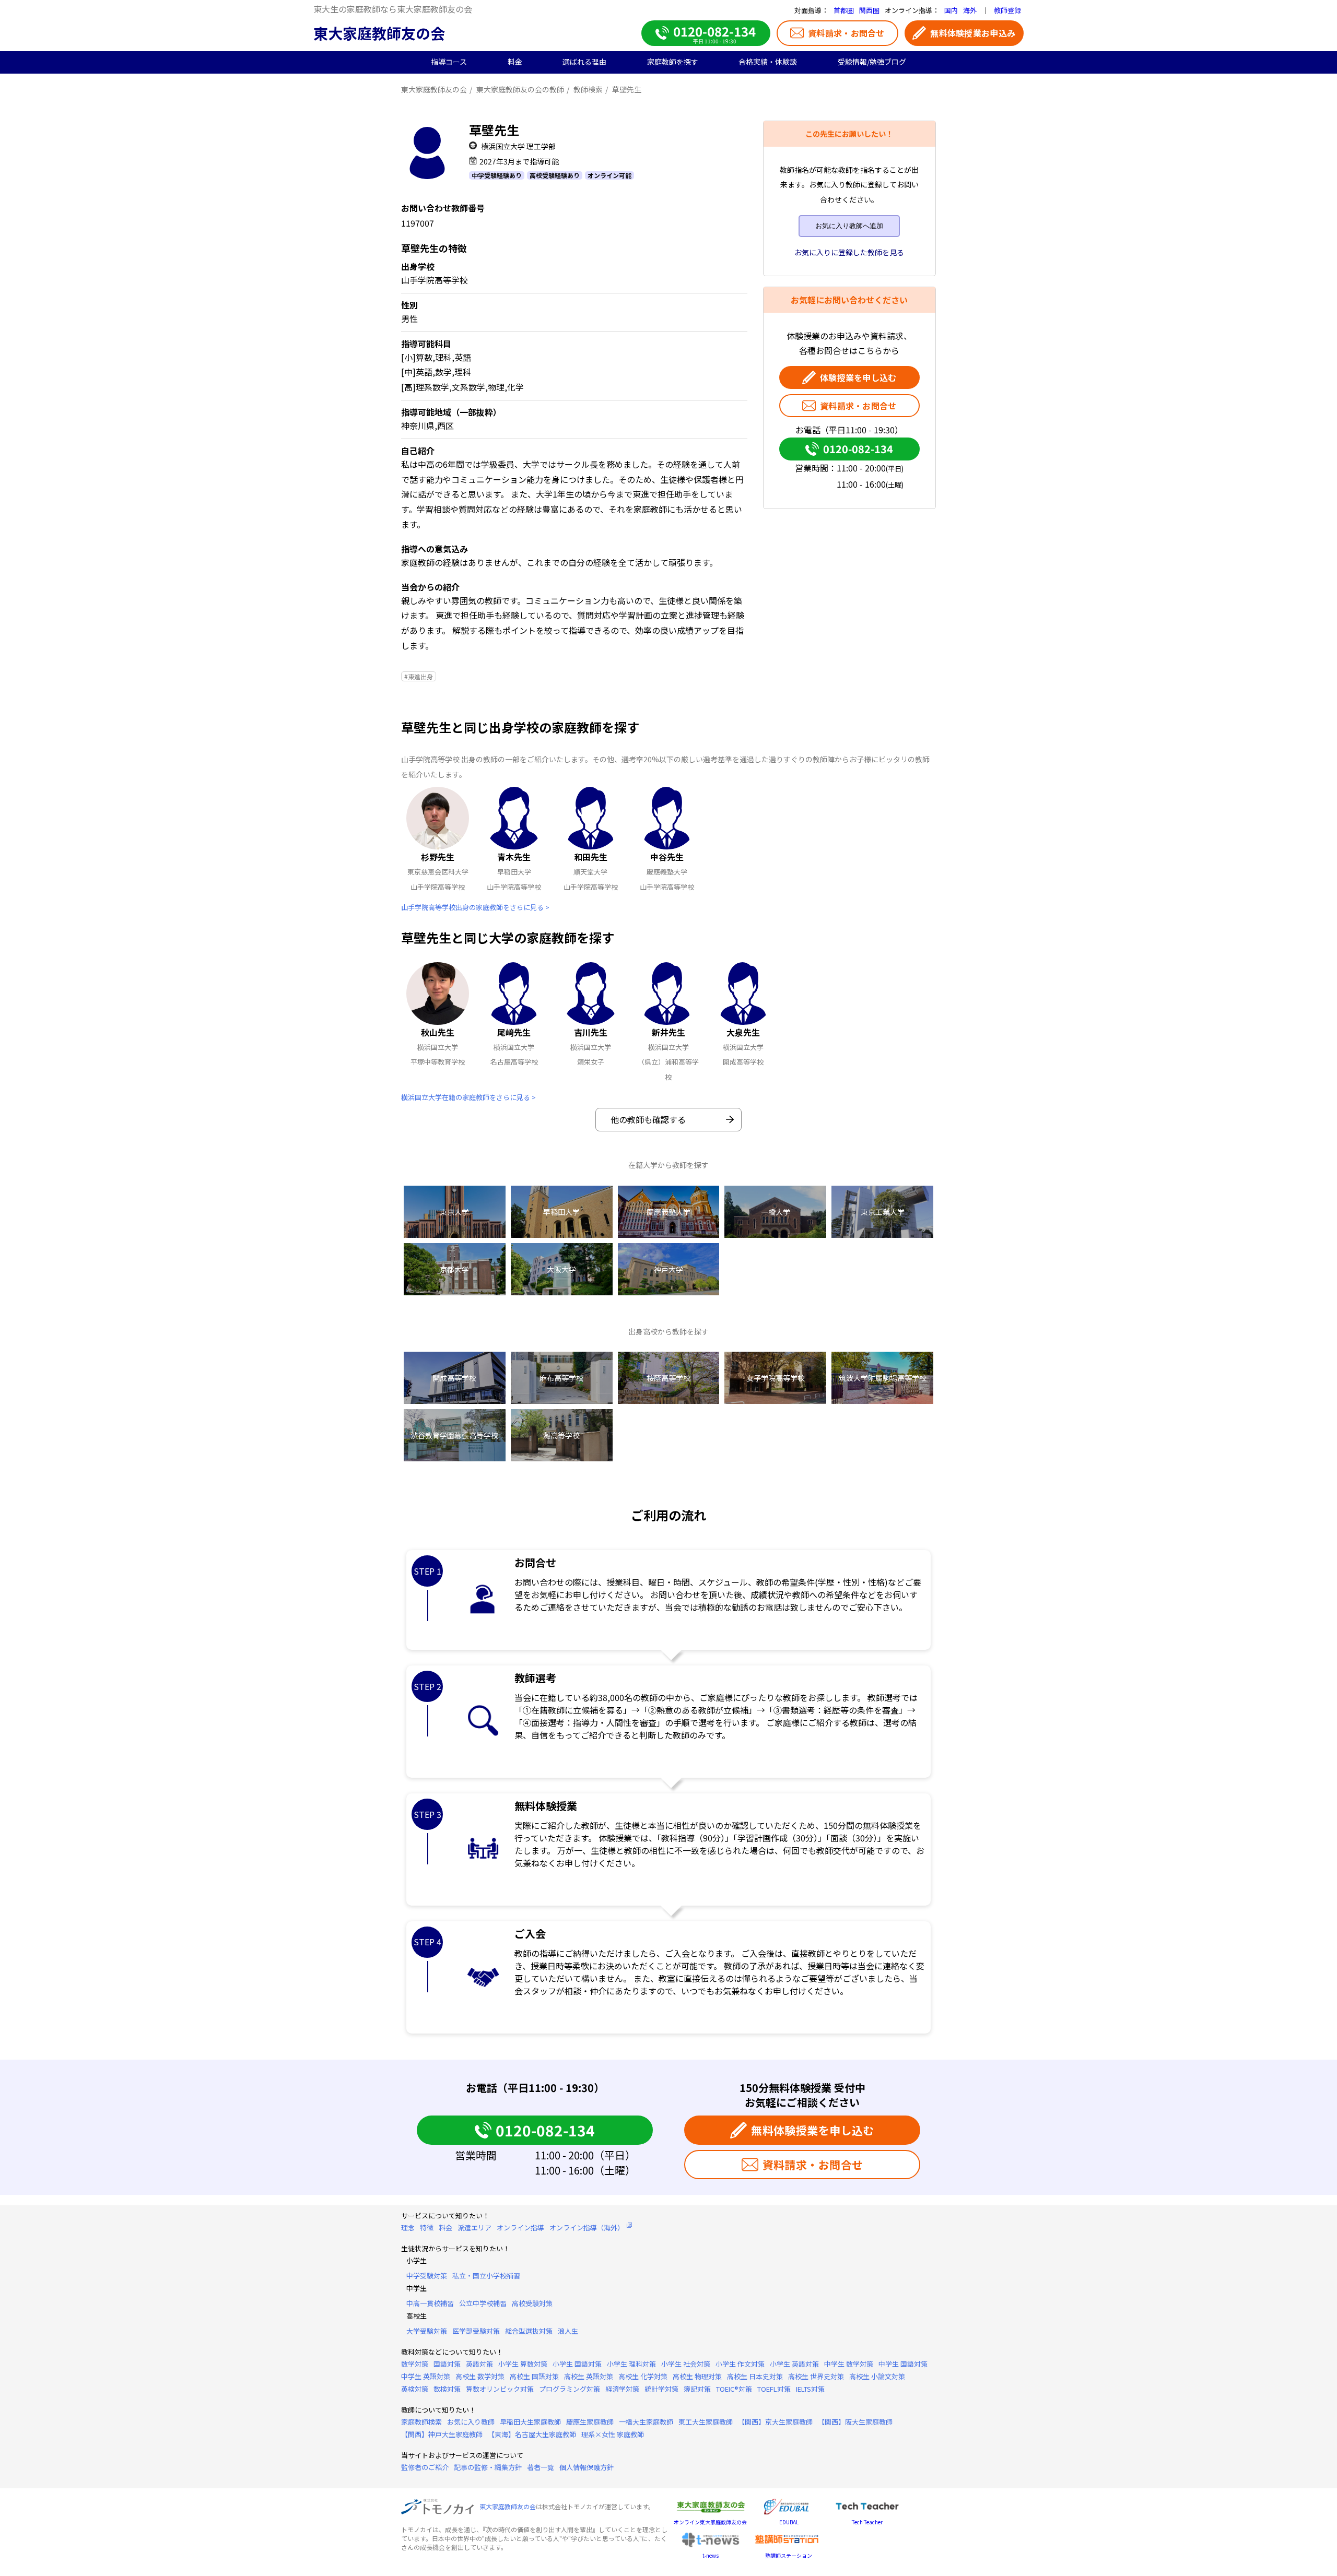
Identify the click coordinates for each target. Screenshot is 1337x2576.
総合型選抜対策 (529, 2331)
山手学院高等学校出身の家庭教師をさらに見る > (475, 907)
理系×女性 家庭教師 (613, 2434)
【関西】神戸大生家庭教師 (442, 2434)
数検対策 (447, 2389)
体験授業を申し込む (858, 377)
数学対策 (415, 2364)
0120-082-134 (858, 449)
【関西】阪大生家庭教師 (855, 2422)
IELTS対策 (810, 2389)
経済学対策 (622, 2389)
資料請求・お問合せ (846, 33)
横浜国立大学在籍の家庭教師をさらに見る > (468, 1097)
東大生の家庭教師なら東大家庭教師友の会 (393, 9)
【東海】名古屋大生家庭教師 (532, 2434)
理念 (408, 2228)
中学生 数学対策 (849, 2364)
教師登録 (1007, 10)
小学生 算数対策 (523, 2364)
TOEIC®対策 (734, 2389)
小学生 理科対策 (631, 2364)
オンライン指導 (520, 2228)
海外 (970, 10)
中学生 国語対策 (903, 2364)
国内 (951, 10)
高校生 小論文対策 (877, 2376)
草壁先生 (627, 89)
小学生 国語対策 (577, 2364)
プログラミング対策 (570, 2389)
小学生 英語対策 (794, 2364)
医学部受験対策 (476, 2331)
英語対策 (479, 2364)
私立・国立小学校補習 (486, 2276)
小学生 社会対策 (686, 2364)
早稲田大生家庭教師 (530, 2422)
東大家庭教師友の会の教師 (520, 89)
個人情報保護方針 (587, 2467)
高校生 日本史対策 (755, 2376)
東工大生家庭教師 (706, 2422)
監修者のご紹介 (425, 2467)
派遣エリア (474, 2228)
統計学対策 (661, 2389)
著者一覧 (541, 2467)
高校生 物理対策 (697, 2376)
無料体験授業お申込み (973, 33)
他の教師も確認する (648, 1119)
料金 (445, 2228)
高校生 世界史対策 (816, 2376)
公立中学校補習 (483, 2303)
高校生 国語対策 (534, 2376)
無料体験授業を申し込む (813, 2130)
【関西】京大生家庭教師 (775, 2422)
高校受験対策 (532, 2303)
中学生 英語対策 (426, 2376)
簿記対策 (697, 2389)
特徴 (427, 2228)
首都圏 (844, 10)
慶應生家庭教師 (590, 2422)
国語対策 (447, 2364)
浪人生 (568, 2331)
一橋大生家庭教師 (646, 2422)
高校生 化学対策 (643, 2376)
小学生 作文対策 (740, 2364)
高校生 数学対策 (480, 2376)
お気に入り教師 (471, 2422)
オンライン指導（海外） (587, 2228)
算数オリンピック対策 (500, 2389)
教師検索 (588, 89)
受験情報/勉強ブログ (872, 62)
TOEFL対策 (774, 2389)
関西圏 (869, 10)
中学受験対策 (427, 2276)
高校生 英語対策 (589, 2376)
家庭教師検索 (421, 2422)
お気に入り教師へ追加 (849, 226)
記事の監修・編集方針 (488, 2467)
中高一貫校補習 (430, 2303)
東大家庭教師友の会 (379, 33)
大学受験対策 (427, 2331)
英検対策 (415, 2389)
